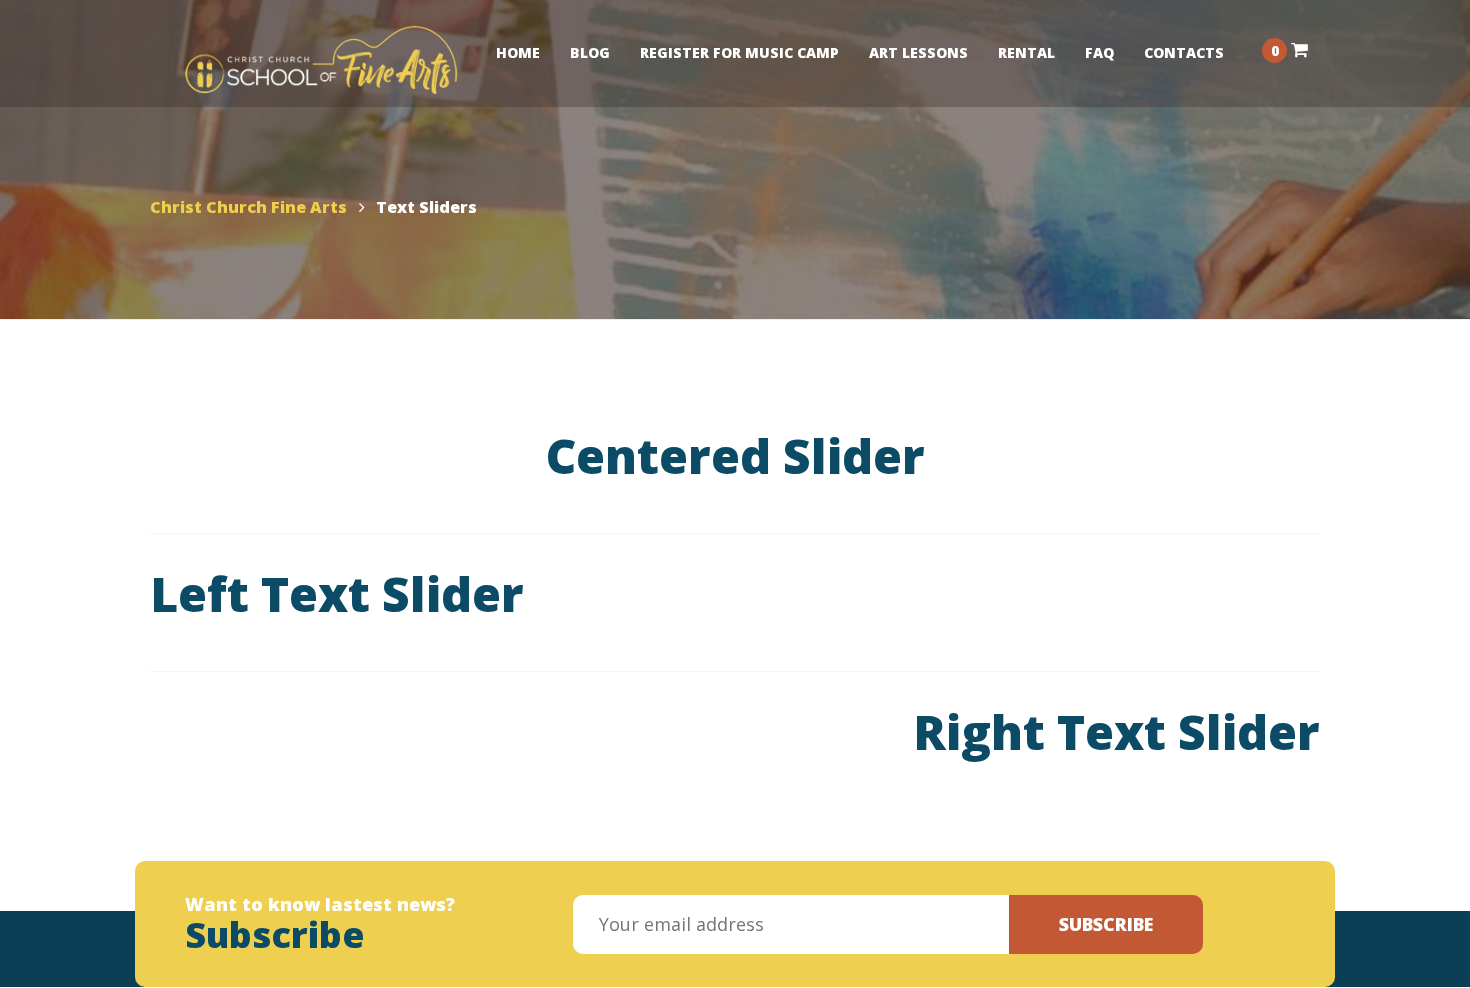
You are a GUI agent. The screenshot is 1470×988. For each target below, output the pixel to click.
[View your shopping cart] (1299, 49)
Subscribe (1106, 924)
